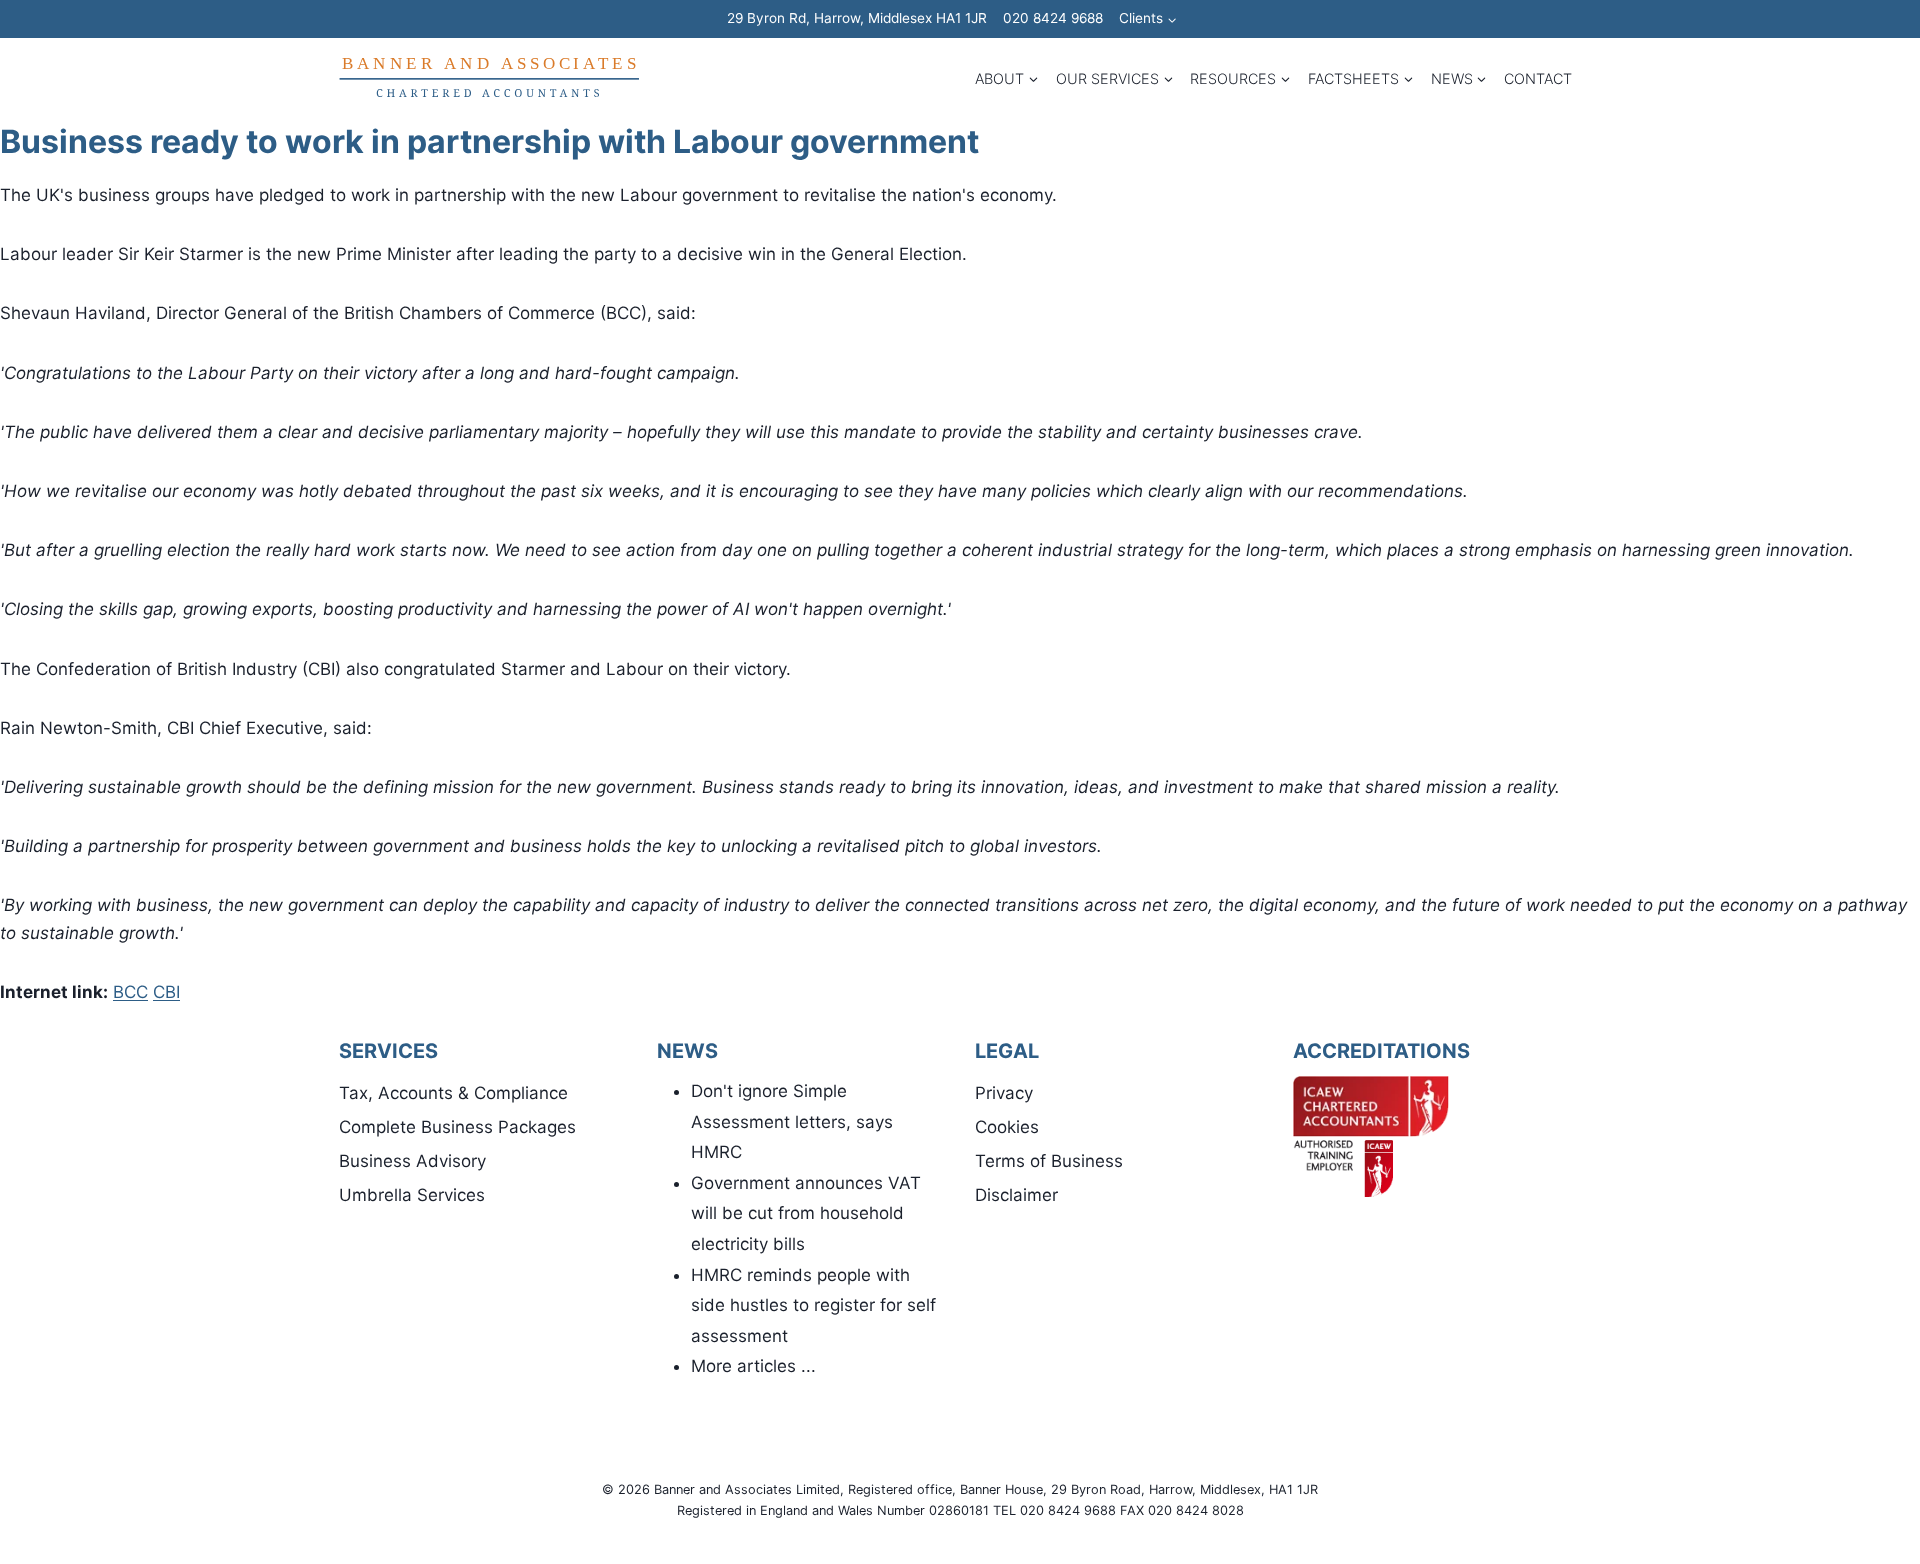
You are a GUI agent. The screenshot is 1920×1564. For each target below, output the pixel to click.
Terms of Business (1049, 1161)
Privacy (1004, 1093)
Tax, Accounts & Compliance (453, 1093)
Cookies (1007, 1127)
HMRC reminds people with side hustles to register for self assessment (813, 1305)
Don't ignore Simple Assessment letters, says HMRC (792, 1121)
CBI (166, 992)
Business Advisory (412, 1161)
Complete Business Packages (457, 1127)
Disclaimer (1016, 1195)
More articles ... (753, 1366)
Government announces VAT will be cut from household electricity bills (806, 1213)
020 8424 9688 (1053, 18)
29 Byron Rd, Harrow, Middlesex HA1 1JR (857, 18)
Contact (1538, 78)
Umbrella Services (412, 1195)
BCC (130, 992)
